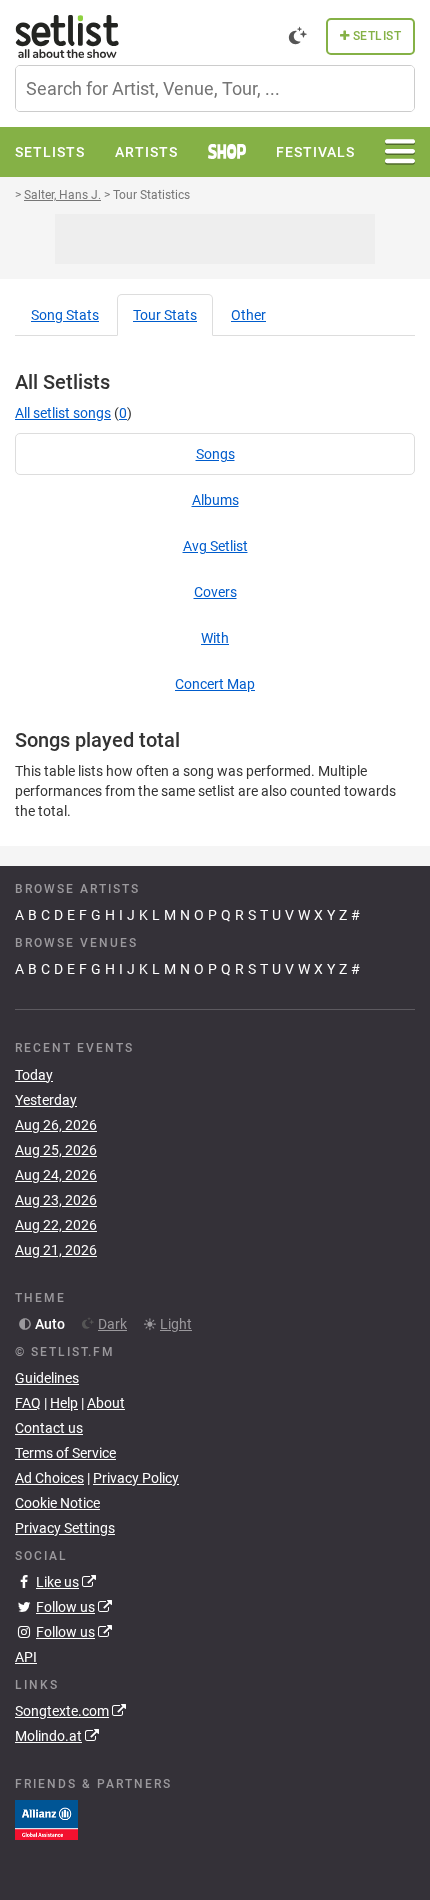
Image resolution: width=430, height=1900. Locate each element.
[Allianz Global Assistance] (46, 1819)
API (26, 1657)
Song (65, 315)
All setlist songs (63, 413)
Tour (165, 315)
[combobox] (215, 88)
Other (248, 315)
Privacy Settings (65, 1528)
